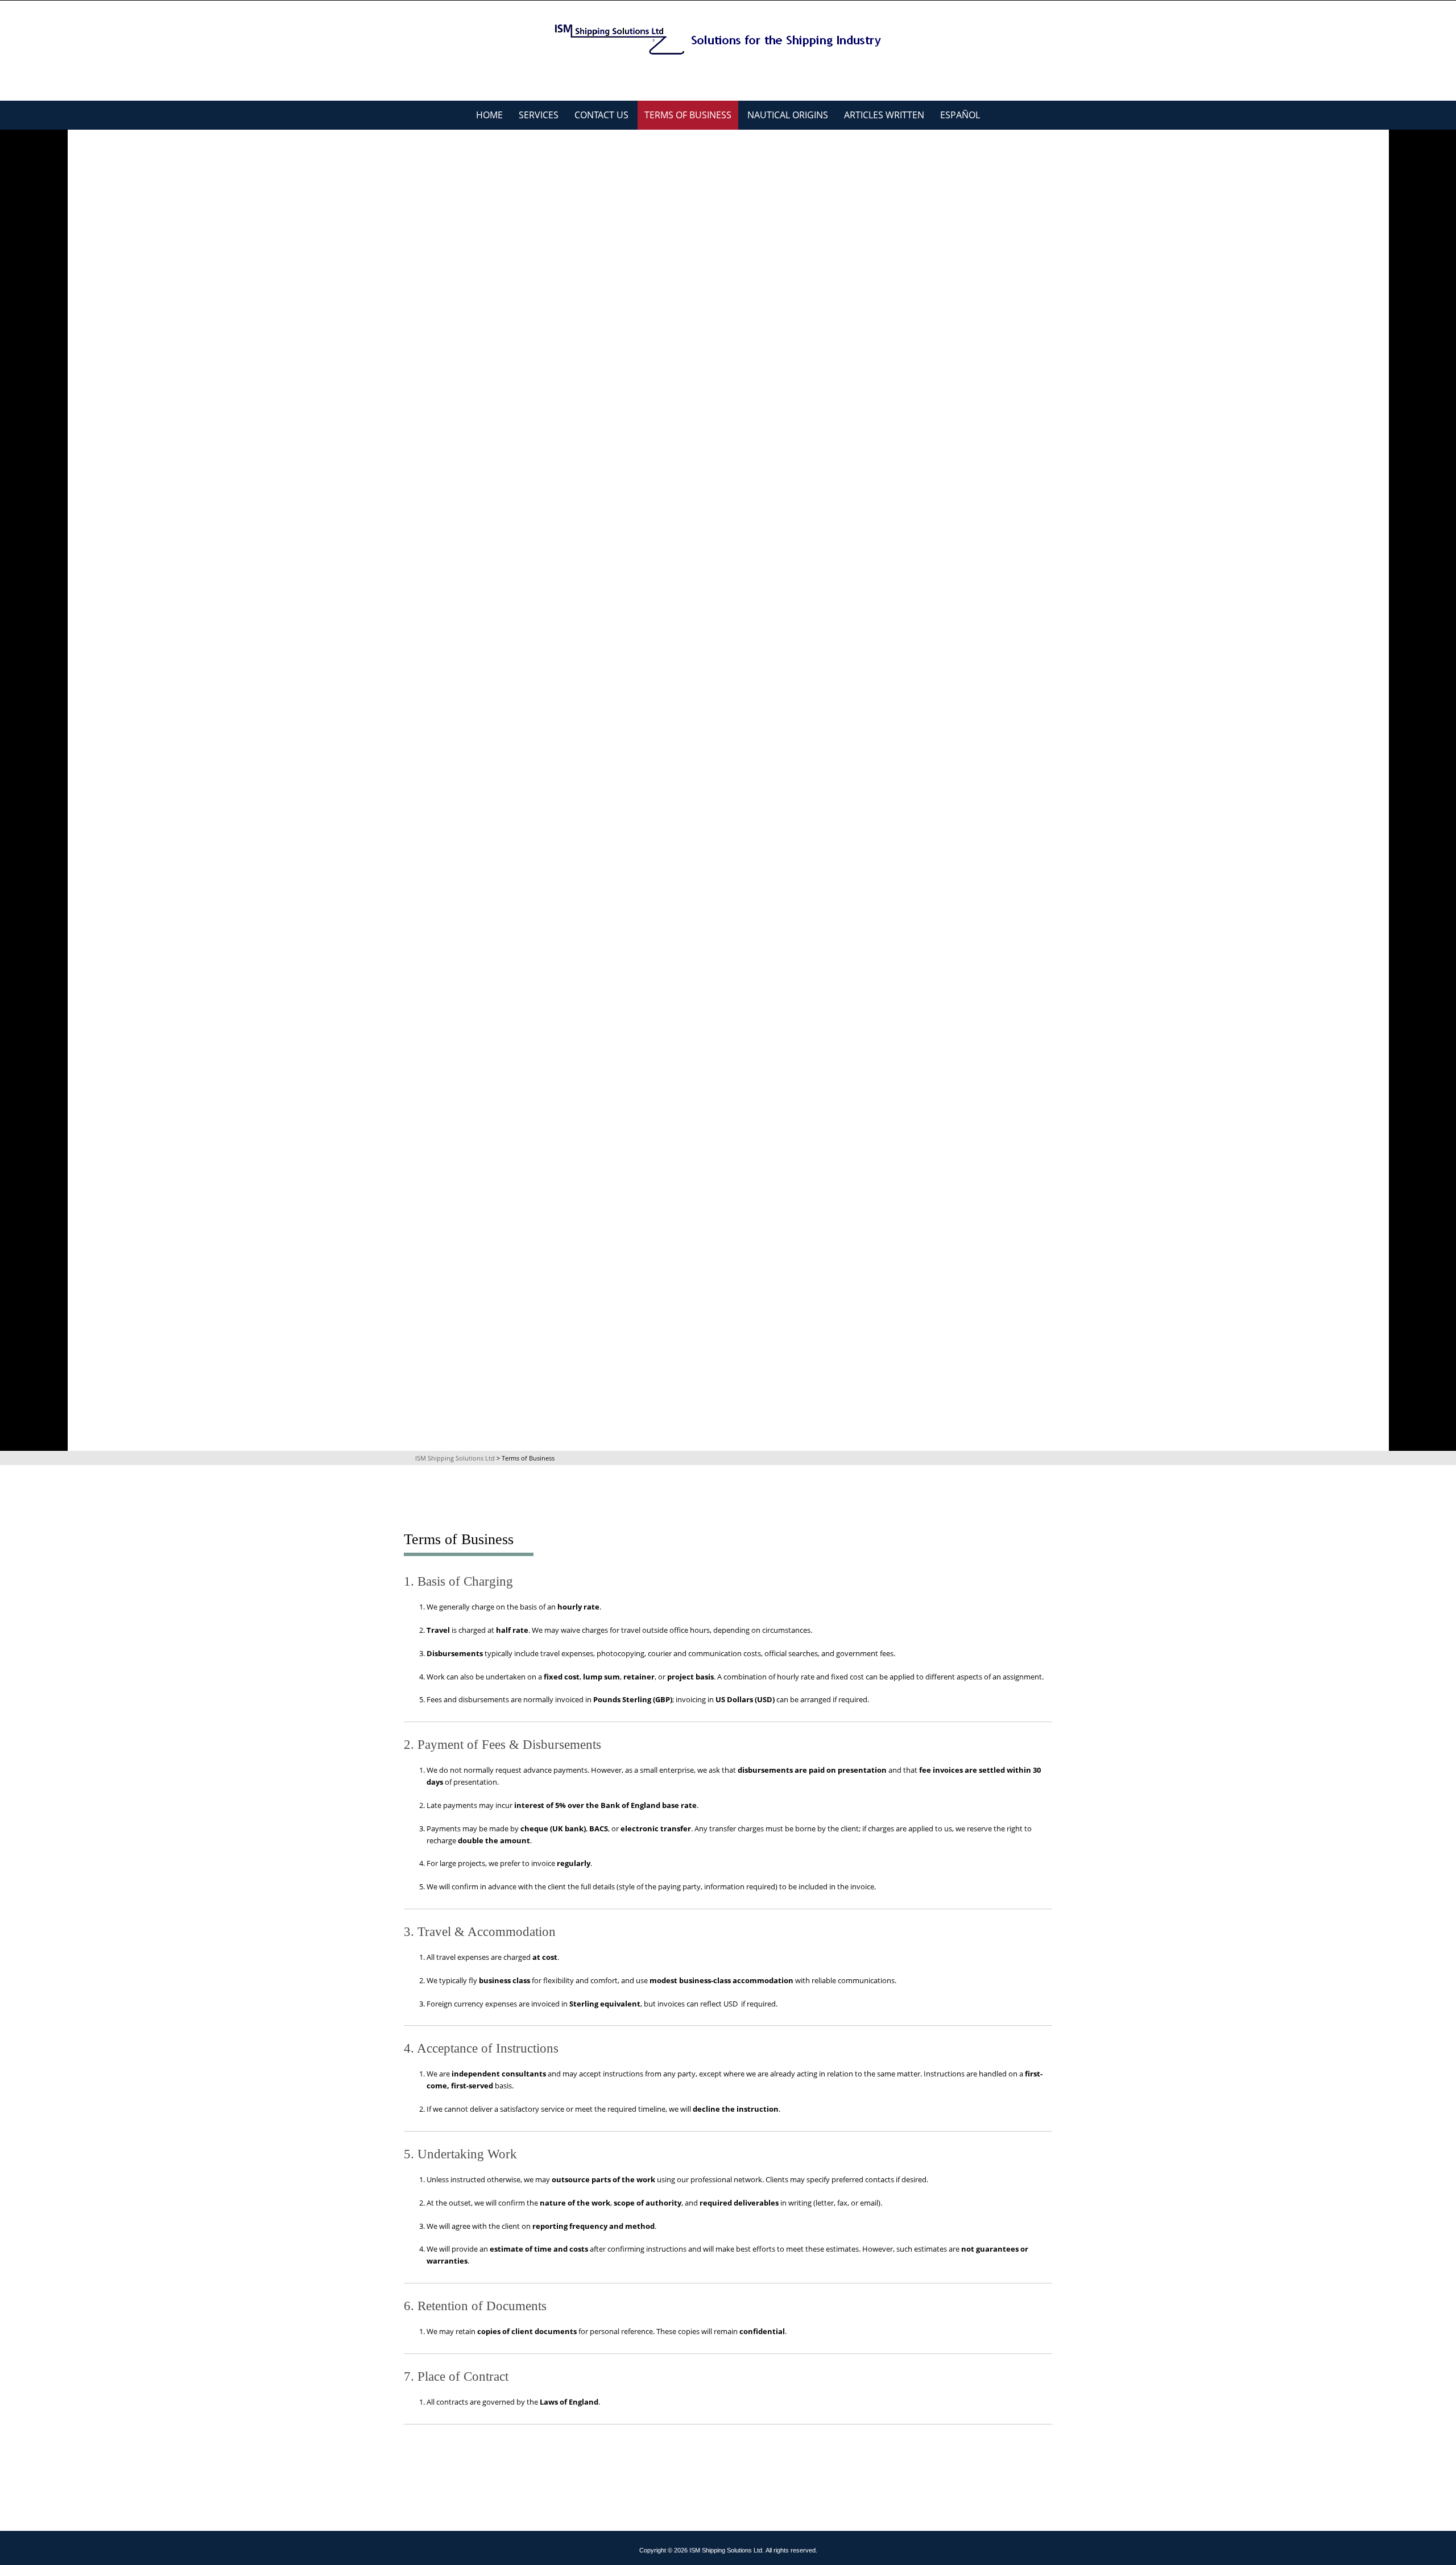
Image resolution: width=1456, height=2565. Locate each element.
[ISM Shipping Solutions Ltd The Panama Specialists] (728, 39)
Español (960, 115)
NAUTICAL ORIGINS (788, 115)
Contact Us (601, 115)
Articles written (884, 115)
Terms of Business (688, 115)
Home (489, 115)
